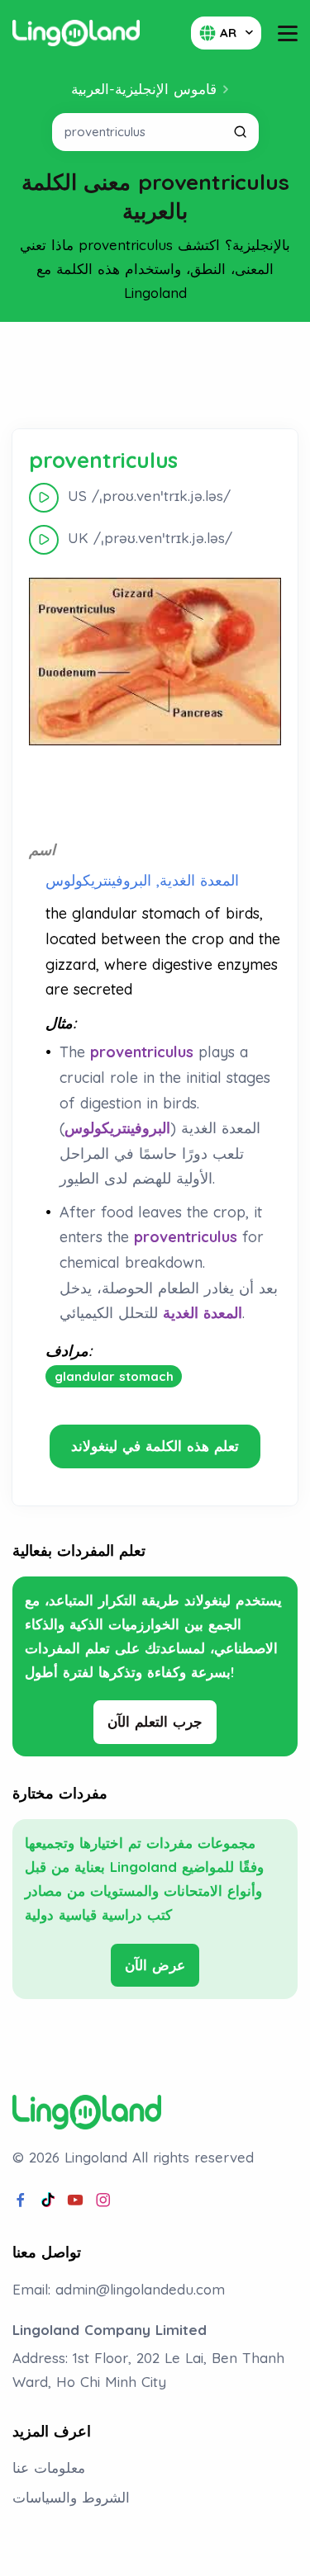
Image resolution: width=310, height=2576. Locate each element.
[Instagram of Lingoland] (103, 2200)
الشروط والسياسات (71, 2497)
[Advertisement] (155, 376)
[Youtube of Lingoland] (75, 2200)
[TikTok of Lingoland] (48, 2200)
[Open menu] (288, 33)
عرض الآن (155, 1965)
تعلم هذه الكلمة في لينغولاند (155, 1446)
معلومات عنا (49, 2467)
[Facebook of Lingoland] (21, 2200)
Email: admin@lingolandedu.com (119, 2289)
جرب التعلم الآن (155, 1721)
